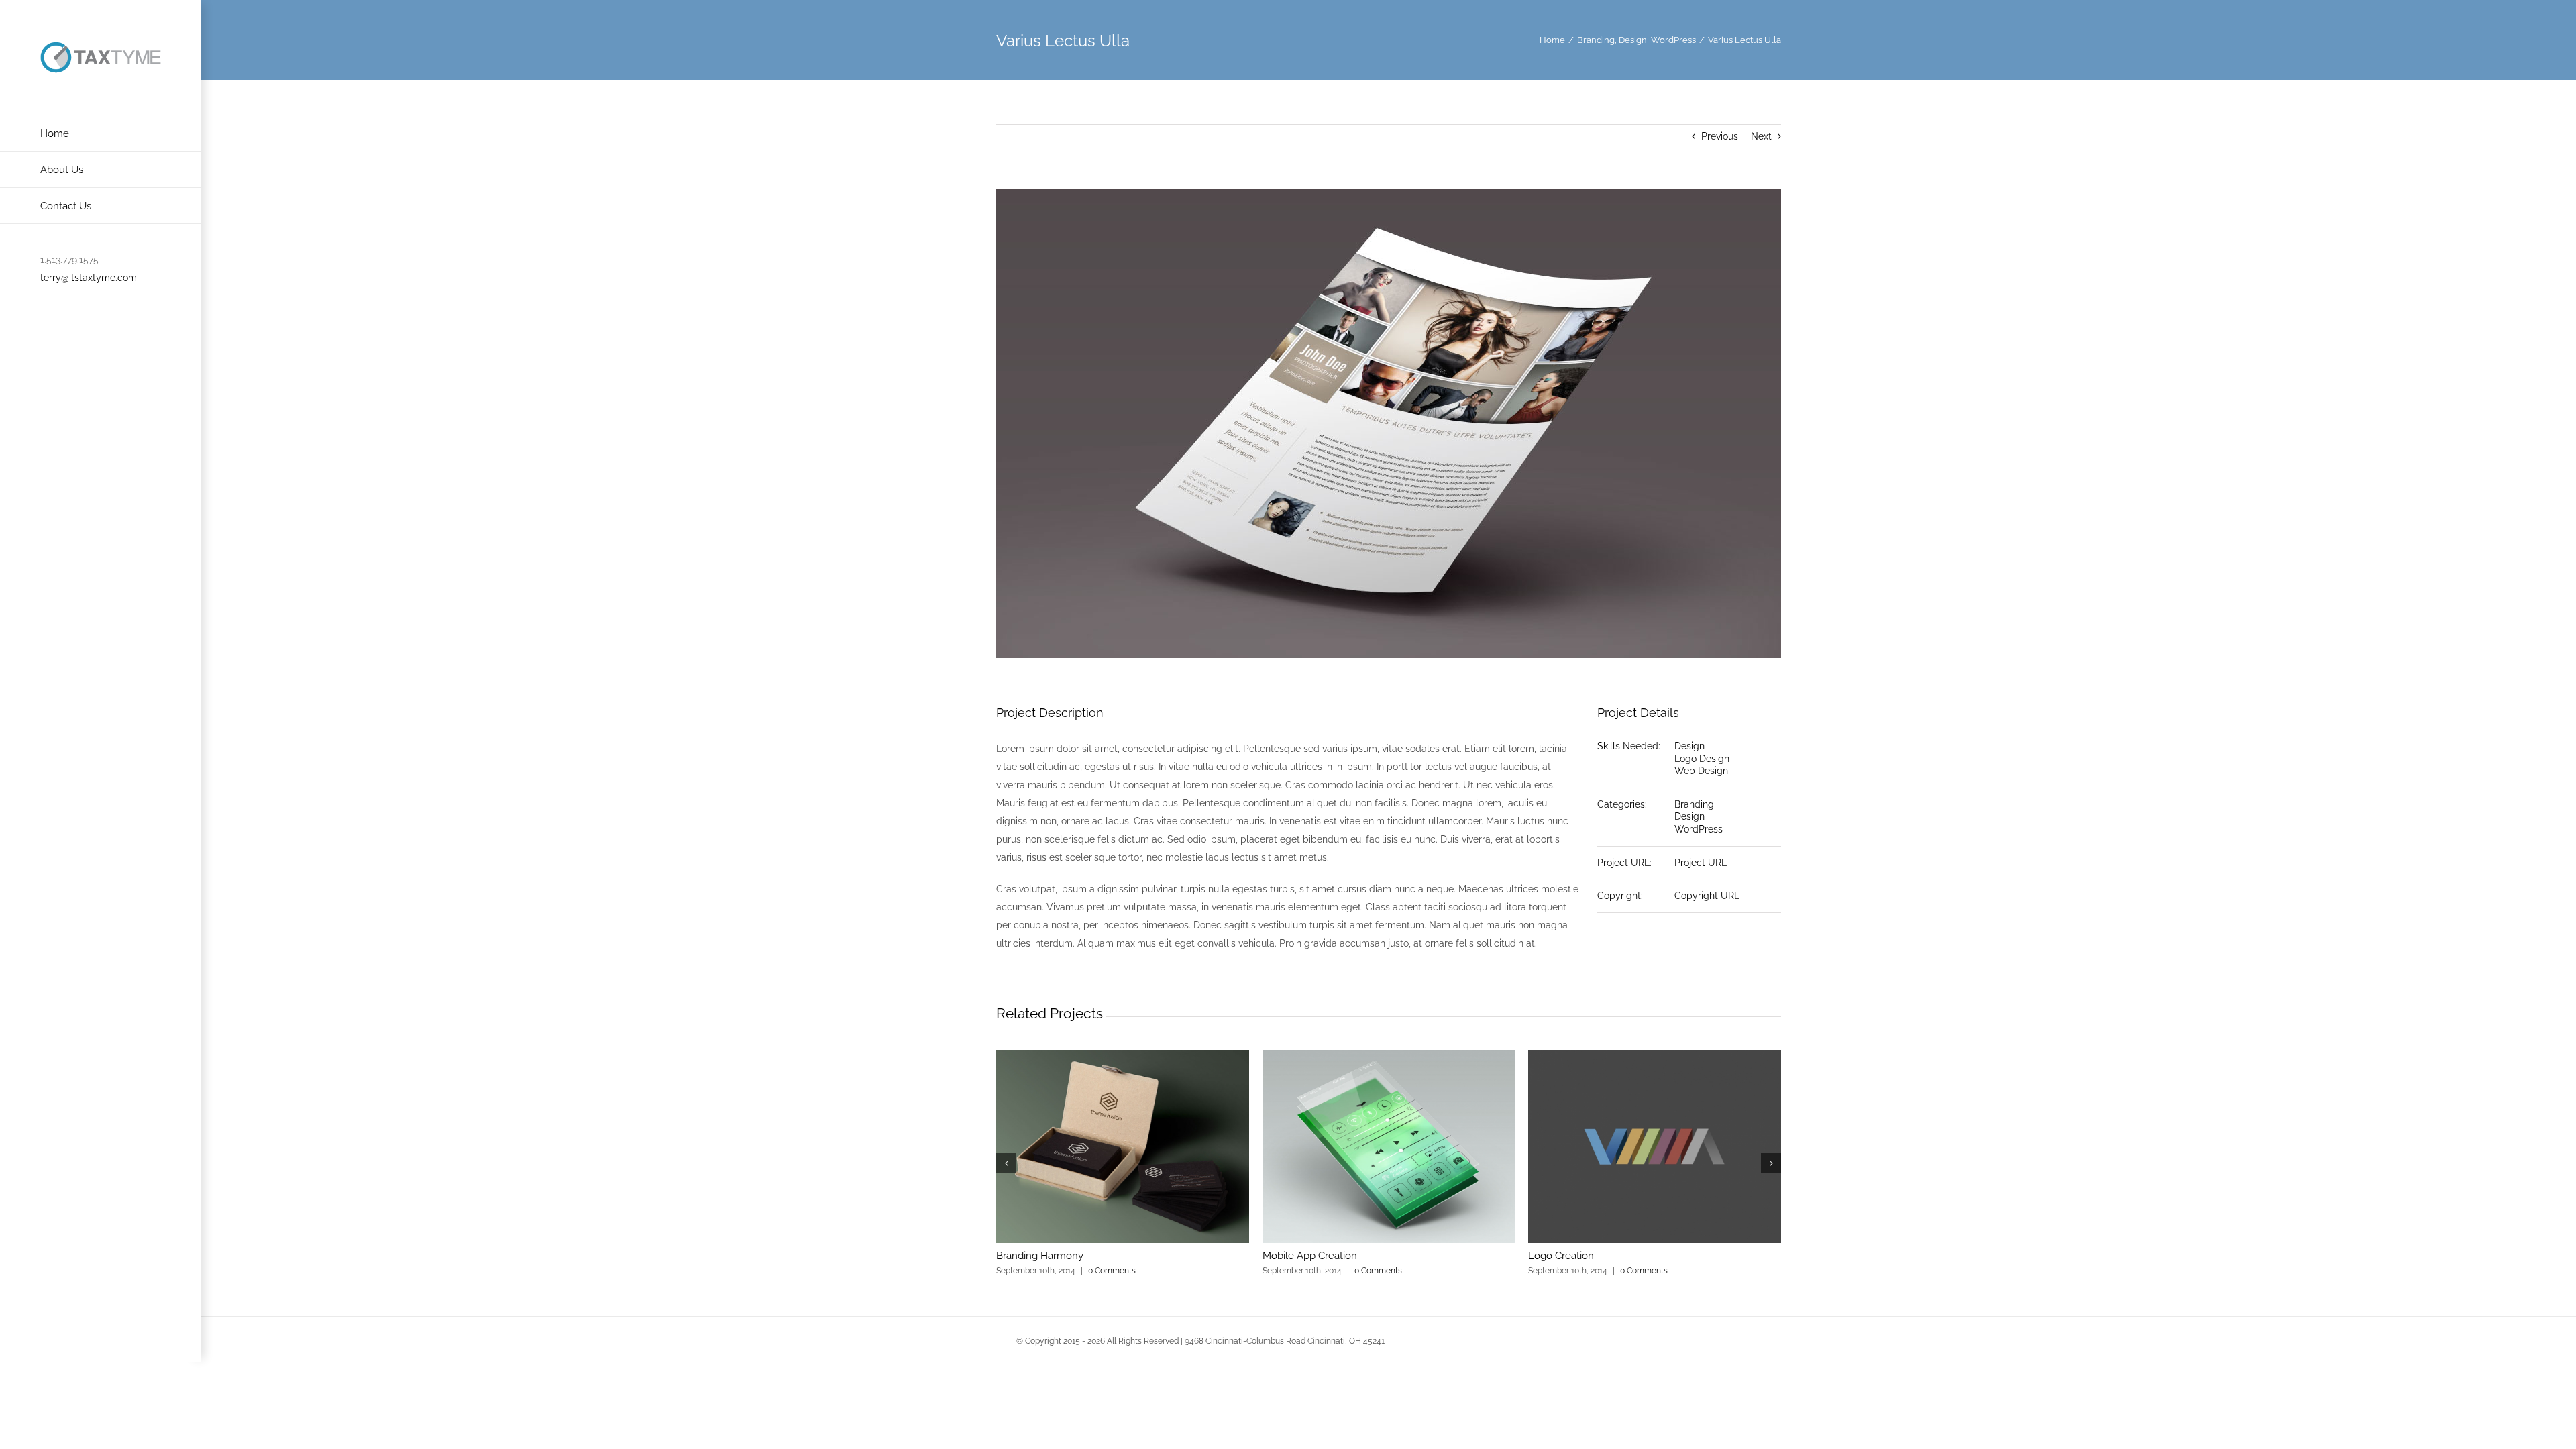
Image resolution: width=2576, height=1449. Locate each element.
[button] (1006, 1163)
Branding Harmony (1040, 1256)
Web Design (1701, 771)
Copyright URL (1707, 896)
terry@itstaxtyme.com (89, 278)
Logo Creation (1561, 1256)
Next (1761, 136)
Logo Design (1702, 759)
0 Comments (1112, 1271)
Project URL (1701, 863)
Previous (1720, 136)
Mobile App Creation (1310, 1256)
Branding (1694, 804)
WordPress (1699, 829)
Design (1689, 746)
